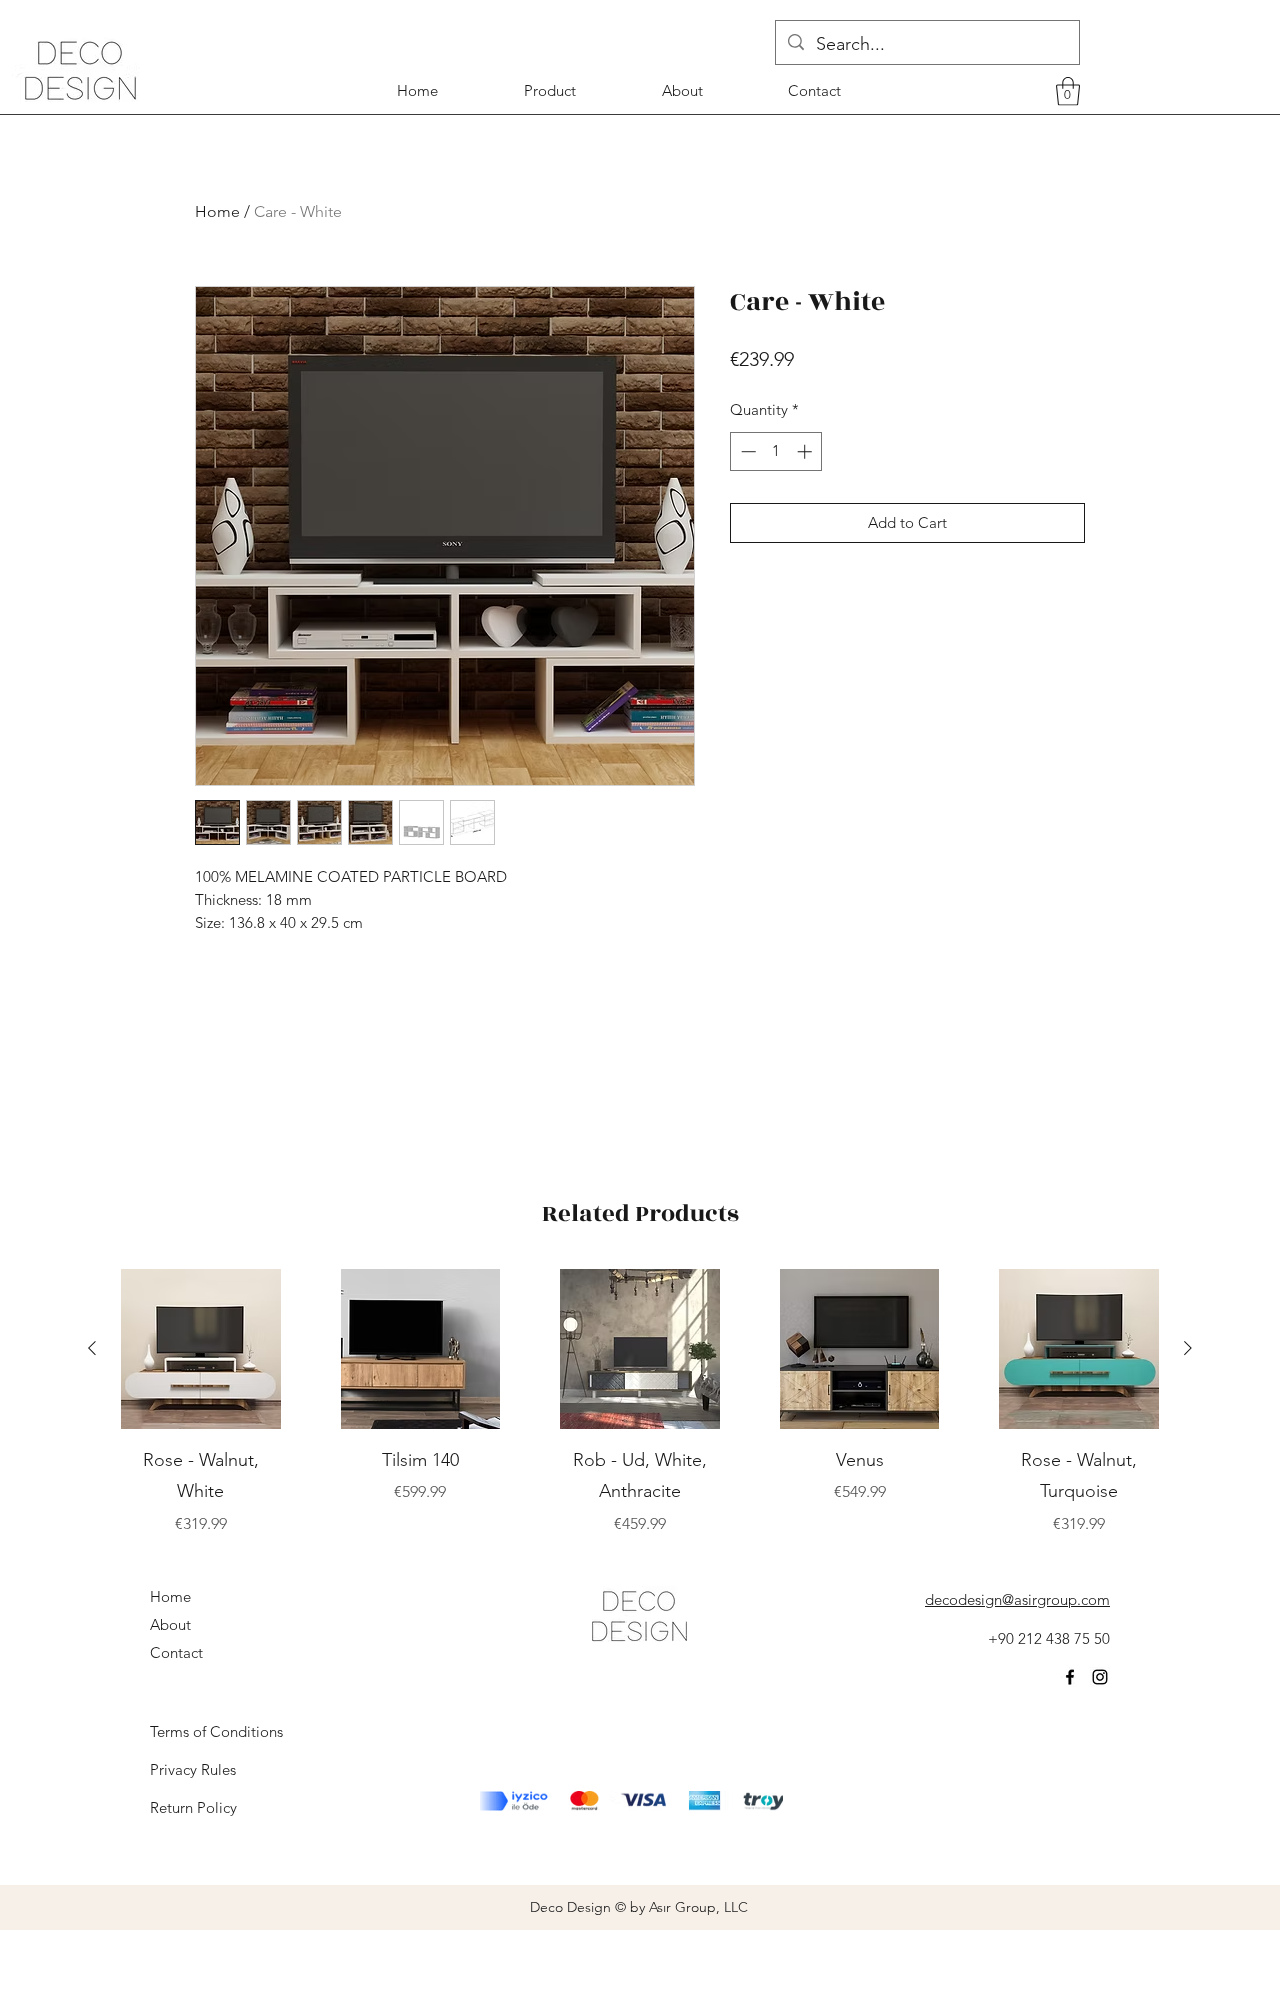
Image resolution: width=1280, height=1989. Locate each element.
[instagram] (1100, 1677)
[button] (1068, 91)
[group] (640, 1402)
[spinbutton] (776, 451)
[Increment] (806, 451)
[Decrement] (746, 451)
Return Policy (193, 1807)
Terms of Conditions (216, 1731)
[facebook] (1070, 1677)
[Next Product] (1188, 1348)
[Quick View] (201, 1349)
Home (217, 211)
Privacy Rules (193, 1769)
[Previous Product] (92, 1348)
